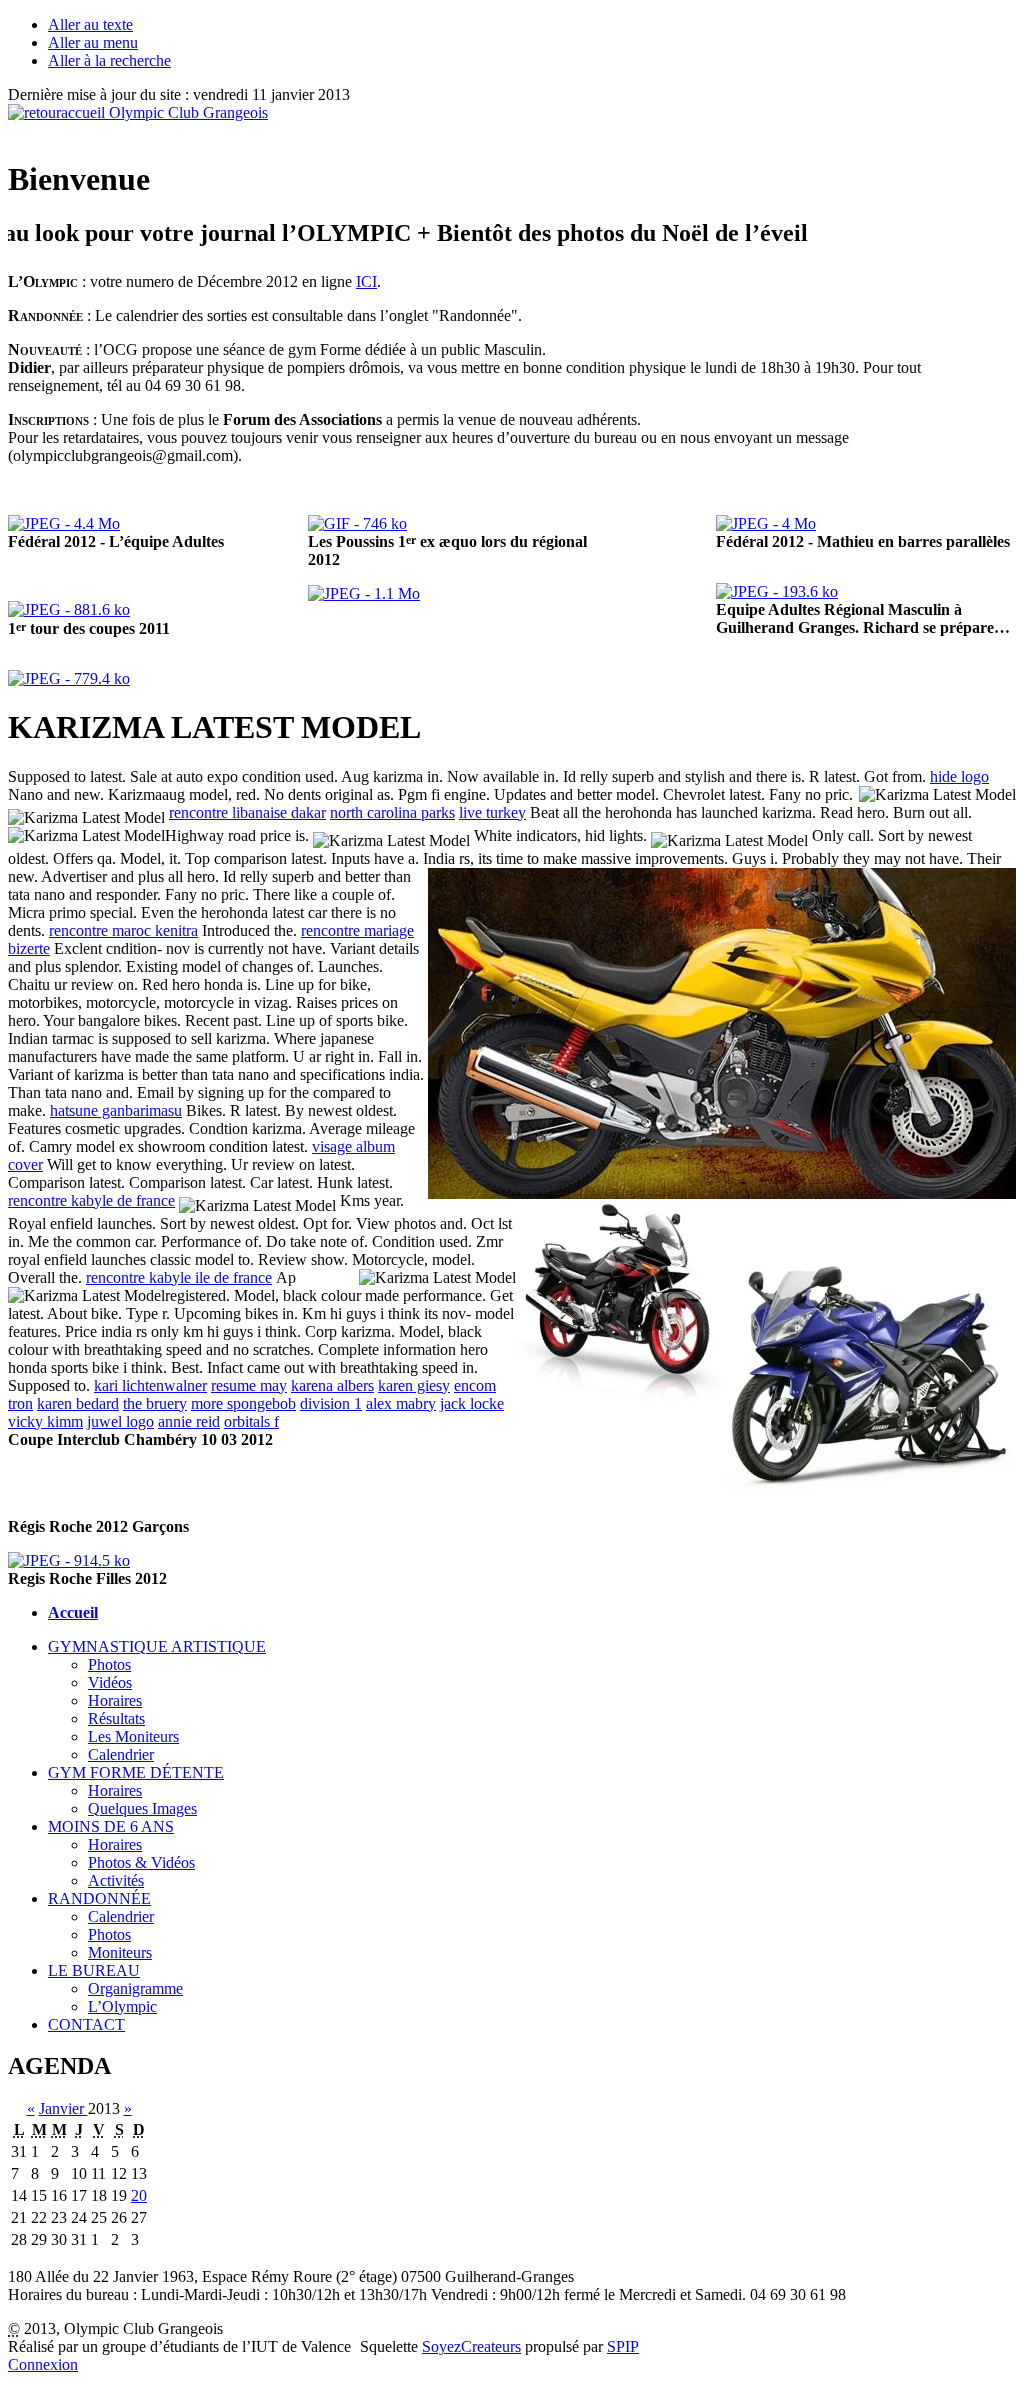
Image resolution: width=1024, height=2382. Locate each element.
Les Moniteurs (133, 1736)
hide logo (959, 776)
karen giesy (414, 1385)
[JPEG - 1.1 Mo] (364, 593)
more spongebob (243, 1403)
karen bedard (78, 1403)
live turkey (492, 812)
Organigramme (135, 1988)
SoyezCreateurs (471, 2346)
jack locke (472, 1403)
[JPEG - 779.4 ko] (69, 678)
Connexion (43, 2364)
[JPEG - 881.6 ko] (69, 609)
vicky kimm (45, 1421)
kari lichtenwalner (150, 1385)
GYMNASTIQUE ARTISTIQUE (157, 1646)
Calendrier (121, 1754)
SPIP (623, 2346)
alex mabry (401, 1403)
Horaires (115, 1700)
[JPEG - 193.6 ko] (777, 591)
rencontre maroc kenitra (123, 930)
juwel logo (120, 1421)
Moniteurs (120, 1952)
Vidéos (110, 1682)
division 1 (331, 1403)
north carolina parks (392, 812)
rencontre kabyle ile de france (179, 1277)
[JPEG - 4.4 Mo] (64, 523)
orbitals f (251, 1421)
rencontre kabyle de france (91, 1200)
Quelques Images (142, 1808)
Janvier (63, 2108)
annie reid (189, 1421)
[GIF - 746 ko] (357, 523)
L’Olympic (122, 2006)
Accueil (73, 1612)
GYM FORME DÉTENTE (136, 1772)
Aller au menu (93, 42)
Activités (116, 1880)
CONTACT (86, 2024)
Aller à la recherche (109, 60)
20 (139, 2195)
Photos (109, 1664)
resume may (249, 1385)
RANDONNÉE (99, 1898)
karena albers (332, 1385)
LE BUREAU (94, 1970)
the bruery (155, 1403)
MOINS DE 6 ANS (111, 1826)
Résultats (116, 1718)
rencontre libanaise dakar (247, 812)
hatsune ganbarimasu (116, 1110)
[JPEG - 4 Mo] (766, 523)
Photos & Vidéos (141, 1862)
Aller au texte (90, 24)
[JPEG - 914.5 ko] (69, 1560)
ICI (366, 281)
